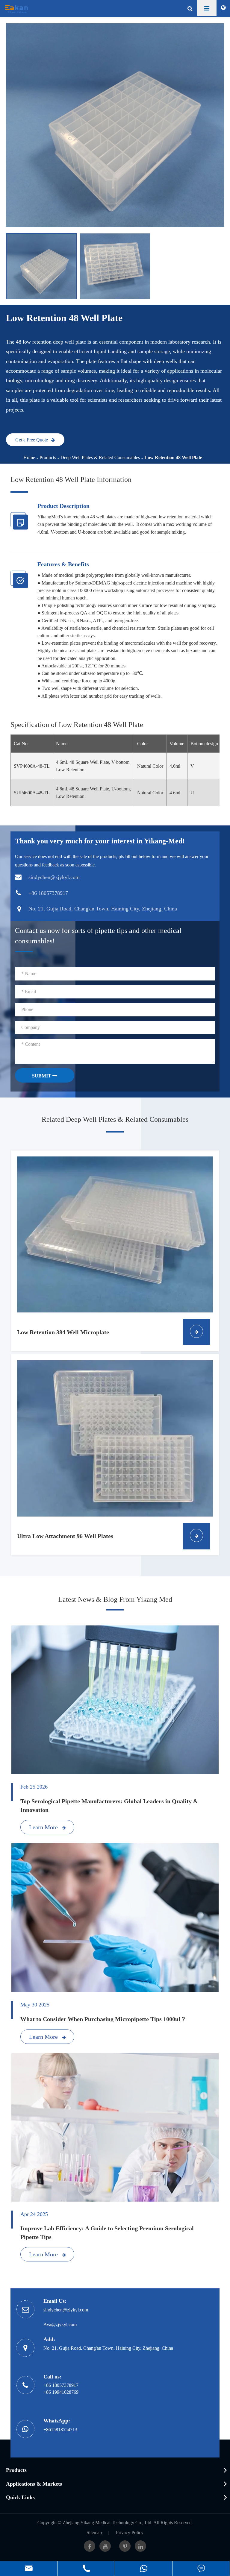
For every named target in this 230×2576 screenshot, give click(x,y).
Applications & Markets (34, 2484)
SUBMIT (42, 1076)
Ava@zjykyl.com (60, 2324)
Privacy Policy (130, 2532)
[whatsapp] (144, 2568)
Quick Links (20, 2497)
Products (48, 457)
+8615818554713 (60, 2429)
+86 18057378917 (61, 2385)
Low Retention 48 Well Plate (173, 457)
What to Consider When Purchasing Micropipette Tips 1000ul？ (103, 2019)
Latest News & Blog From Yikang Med (115, 1599)
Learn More (44, 1827)
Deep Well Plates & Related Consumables (100, 457)
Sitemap (94, 2532)
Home (29, 457)
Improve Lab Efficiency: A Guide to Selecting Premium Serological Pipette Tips (107, 2233)
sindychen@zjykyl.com (66, 2310)
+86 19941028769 (61, 2392)
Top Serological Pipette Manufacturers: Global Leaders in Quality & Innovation (109, 1805)
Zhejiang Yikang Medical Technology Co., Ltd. (108, 2523)
